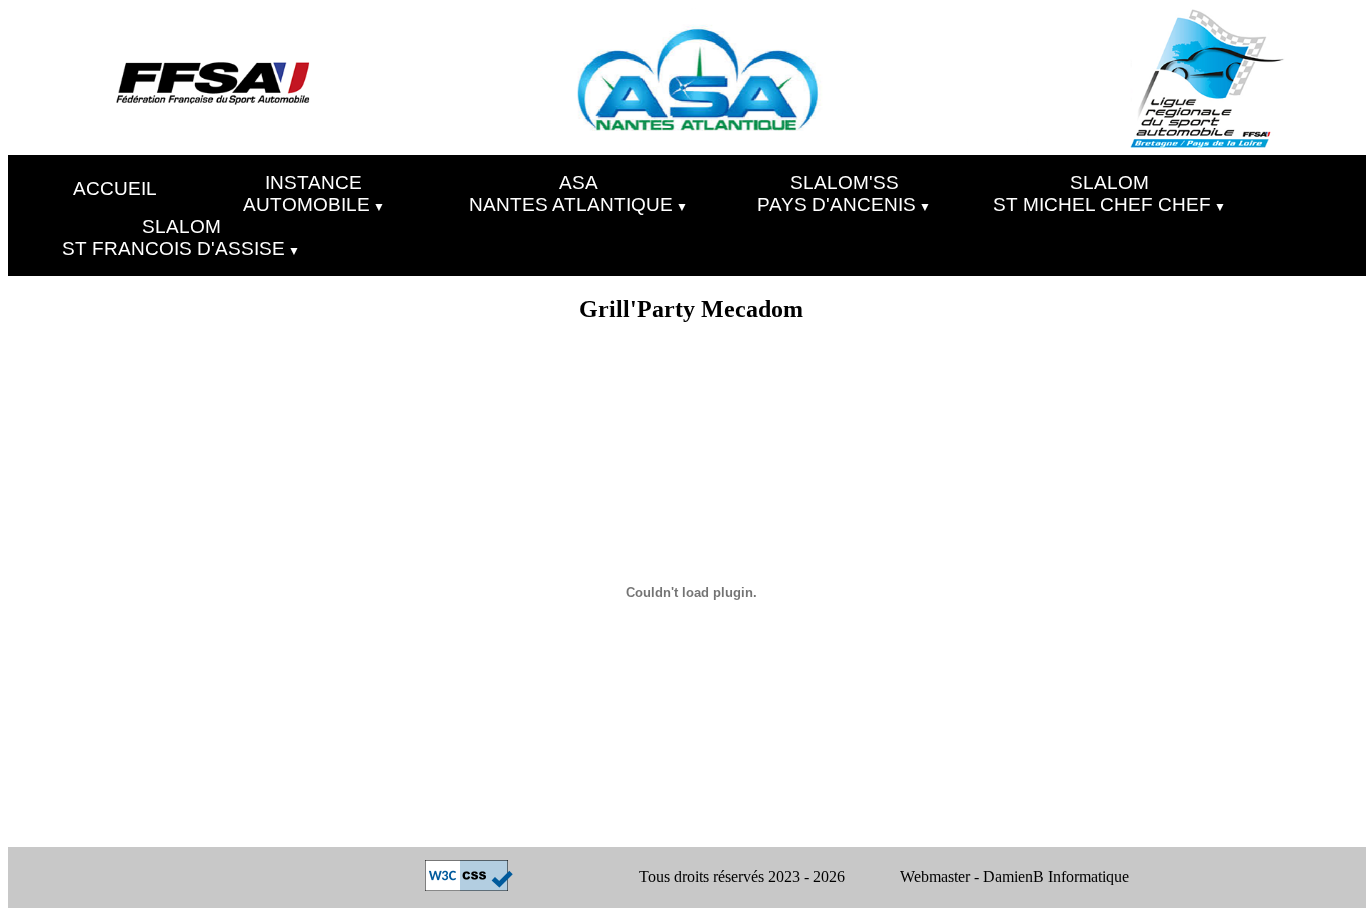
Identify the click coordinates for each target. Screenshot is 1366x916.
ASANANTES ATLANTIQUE (571, 192)
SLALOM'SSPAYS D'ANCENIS (836, 192)
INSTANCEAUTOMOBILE (306, 192)
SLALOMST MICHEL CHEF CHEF (1102, 192)
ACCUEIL (115, 188)
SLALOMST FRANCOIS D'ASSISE (173, 236)
